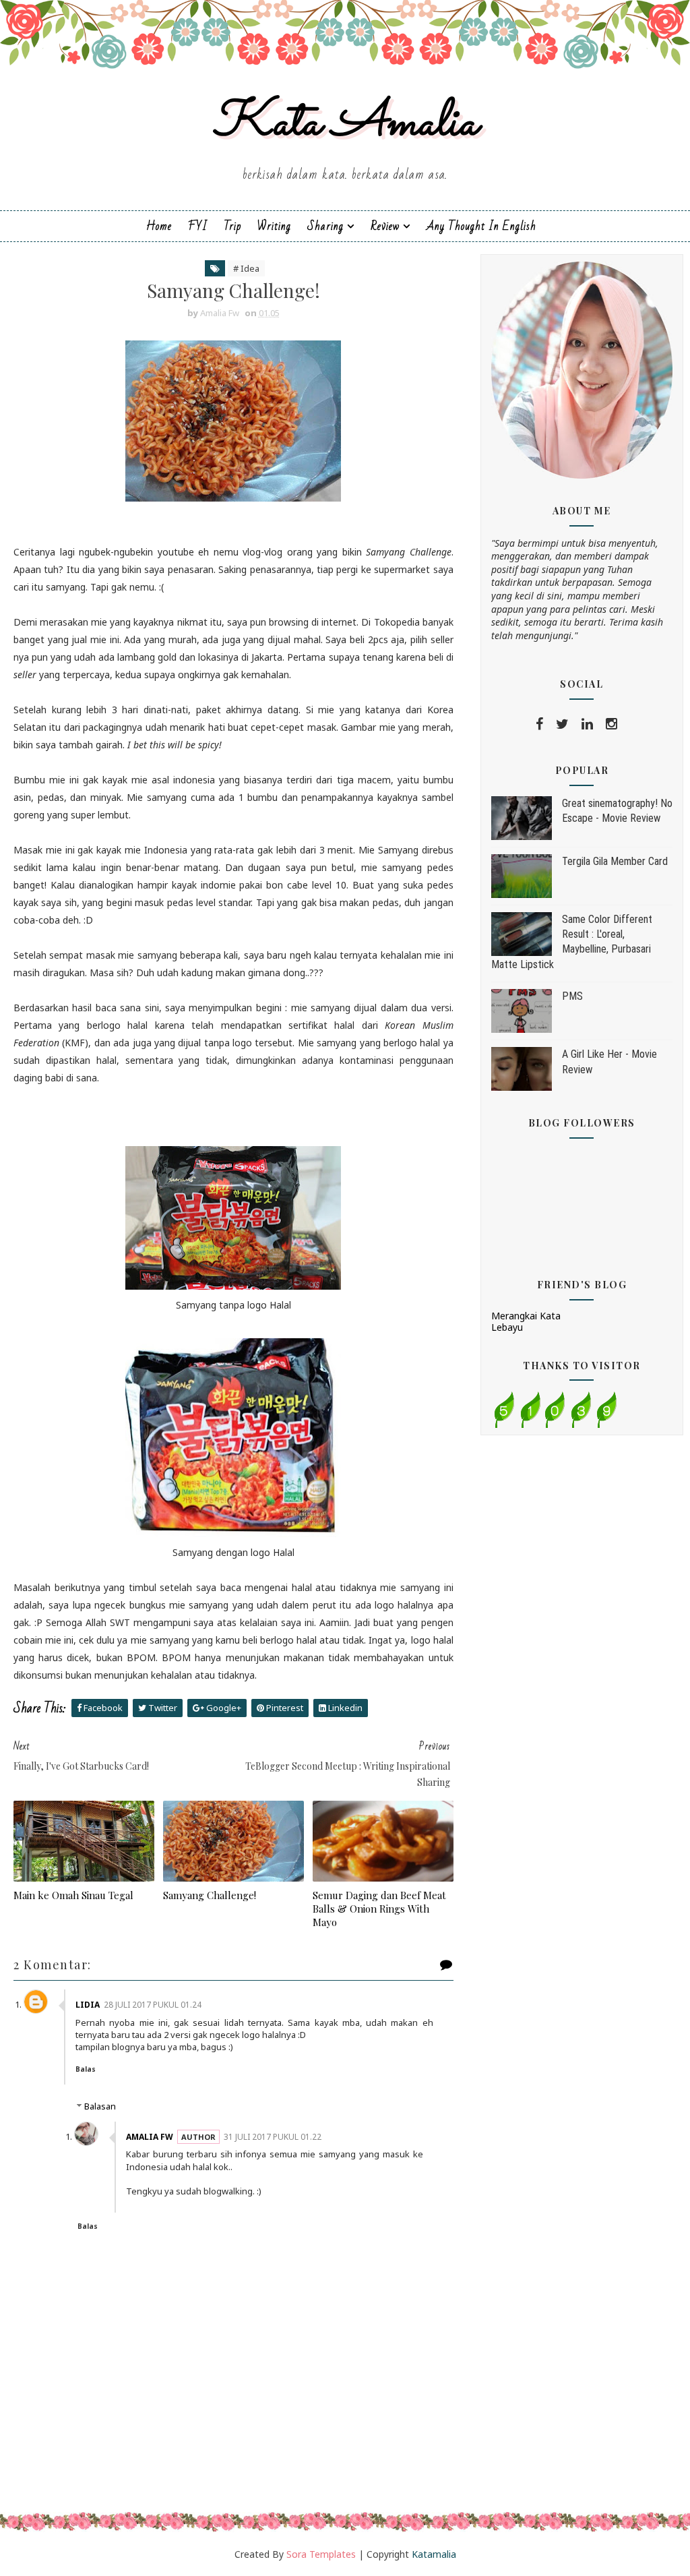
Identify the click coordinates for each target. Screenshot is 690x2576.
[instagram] (611, 724)
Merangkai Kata (526, 1316)
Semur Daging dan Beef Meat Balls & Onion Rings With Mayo (379, 1909)
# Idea (246, 268)
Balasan (100, 2106)
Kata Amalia (345, 124)
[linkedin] (587, 724)
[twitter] (562, 724)
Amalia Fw (150, 2137)
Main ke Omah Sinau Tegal (73, 1895)
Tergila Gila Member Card (615, 861)
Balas (86, 2069)
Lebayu (507, 1327)
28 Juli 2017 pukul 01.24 (153, 2005)
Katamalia (434, 2554)
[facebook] (539, 724)
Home (159, 226)
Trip (232, 226)
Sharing (325, 226)
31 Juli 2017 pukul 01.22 (273, 2137)
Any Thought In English (481, 226)
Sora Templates (321, 2554)
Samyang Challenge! (210, 1895)
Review (385, 226)
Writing (274, 226)
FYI (198, 226)
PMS (572, 996)
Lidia (88, 2005)
